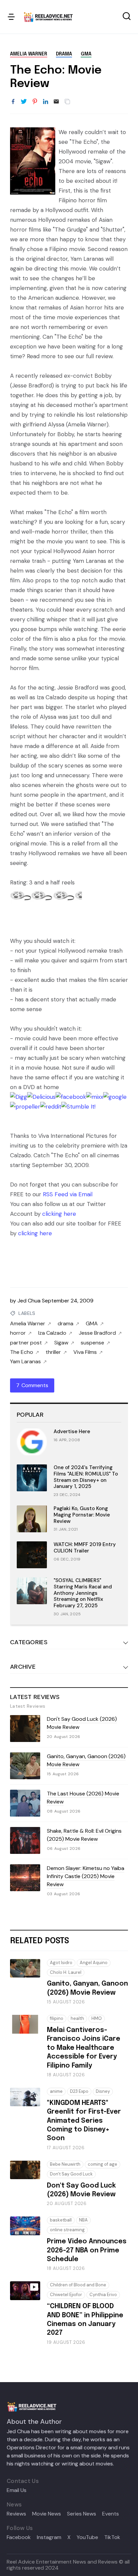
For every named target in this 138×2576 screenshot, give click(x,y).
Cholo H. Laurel (66, 1972)
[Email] (56, 102)
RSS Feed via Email (68, 1194)
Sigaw (61, 1343)
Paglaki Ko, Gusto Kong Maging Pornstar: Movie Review (82, 1515)
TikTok (112, 2537)
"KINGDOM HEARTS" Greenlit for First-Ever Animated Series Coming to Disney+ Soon (84, 2121)
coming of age (102, 2164)
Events (111, 2514)
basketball (61, 2220)
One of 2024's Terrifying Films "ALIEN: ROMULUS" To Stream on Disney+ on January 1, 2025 (86, 1477)
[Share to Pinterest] (35, 102)
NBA (83, 2220)
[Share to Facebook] (13, 102)
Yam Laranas (25, 1362)
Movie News (47, 2514)
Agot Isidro (61, 1963)
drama (64, 54)
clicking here (59, 1214)
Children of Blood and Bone (78, 2285)
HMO (97, 2018)
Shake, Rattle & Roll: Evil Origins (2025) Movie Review (84, 1835)
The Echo (22, 1352)
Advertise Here (72, 1431)
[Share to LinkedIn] (46, 102)
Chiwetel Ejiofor (66, 2295)
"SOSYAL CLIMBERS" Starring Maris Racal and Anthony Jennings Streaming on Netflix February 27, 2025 (83, 1593)
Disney (103, 2091)
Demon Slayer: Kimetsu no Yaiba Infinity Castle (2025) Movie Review (86, 1876)
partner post (26, 1343)
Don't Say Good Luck (71, 2174)
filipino (57, 2018)
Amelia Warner (29, 54)
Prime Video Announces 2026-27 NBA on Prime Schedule (87, 2250)
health (77, 2018)
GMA (86, 54)
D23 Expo (79, 2091)
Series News (82, 2514)
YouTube (87, 2537)
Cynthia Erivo (103, 2295)
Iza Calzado (52, 1333)
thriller (53, 1352)
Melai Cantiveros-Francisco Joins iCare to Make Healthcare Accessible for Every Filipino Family (84, 2048)
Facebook (19, 2537)
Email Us (17, 2490)
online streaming (67, 2230)
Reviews (16, 2514)
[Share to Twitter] (24, 102)
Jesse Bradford (97, 1333)
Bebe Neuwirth (65, 2164)
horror (18, 1333)
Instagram (49, 2537)
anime (56, 2091)
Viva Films (85, 1352)
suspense (92, 1343)
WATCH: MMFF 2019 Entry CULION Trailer (85, 1548)
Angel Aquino (94, 1963)
